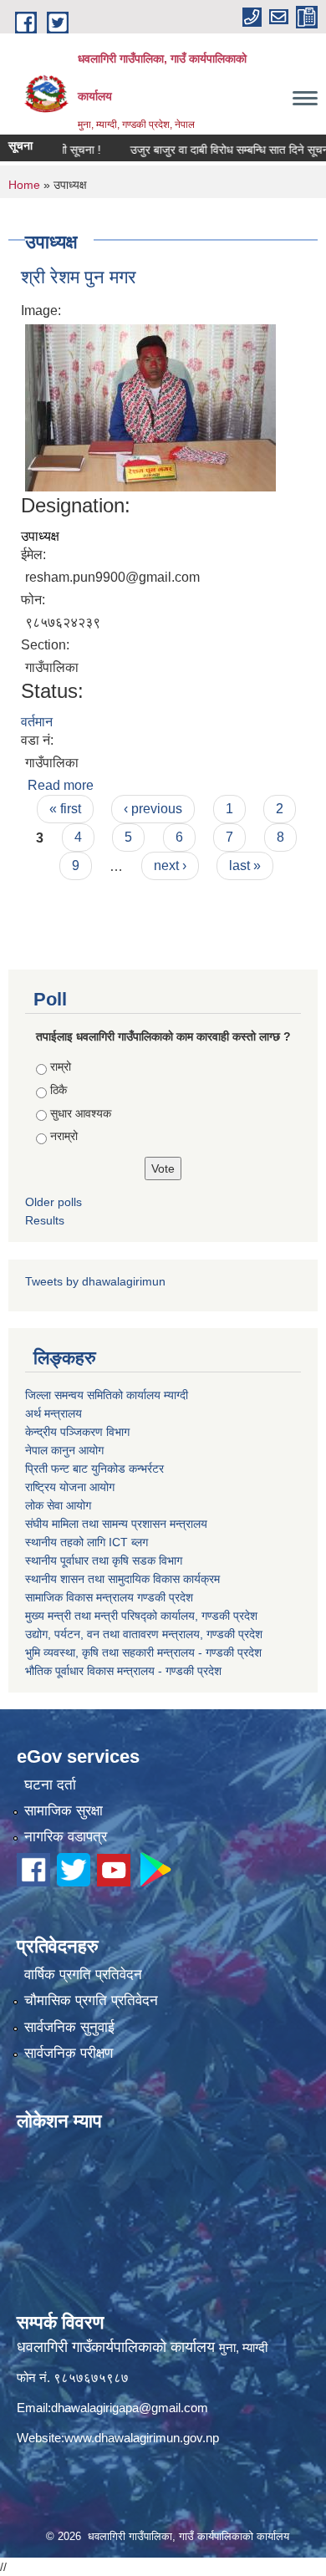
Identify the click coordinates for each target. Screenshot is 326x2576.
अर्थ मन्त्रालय (53, 1413)
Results (45, 1220)
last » (245, 865)
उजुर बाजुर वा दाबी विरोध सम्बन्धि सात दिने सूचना (211, 150)
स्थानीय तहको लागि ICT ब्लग (87, 1542)
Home (24, 185)
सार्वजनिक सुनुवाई (69, 2027)
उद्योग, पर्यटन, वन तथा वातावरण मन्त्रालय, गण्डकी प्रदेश (144, 1634)
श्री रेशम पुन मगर (79, 277)
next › (170, 865)
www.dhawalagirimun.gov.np (142, 2438)
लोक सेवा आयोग (58, 1505)
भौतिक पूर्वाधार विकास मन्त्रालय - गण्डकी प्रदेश (123, 1671)
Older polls (53, 1202)
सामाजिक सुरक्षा (64, 1811)
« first (65, 809)
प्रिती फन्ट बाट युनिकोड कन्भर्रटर (94, 1469)
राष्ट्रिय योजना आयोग (70, 1487)
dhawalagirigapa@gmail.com (130, 2408)
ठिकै (59, 1090)
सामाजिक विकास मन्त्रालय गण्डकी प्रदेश (109, 1597)
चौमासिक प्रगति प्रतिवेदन (91, 2001)
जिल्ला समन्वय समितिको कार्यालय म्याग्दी (107, 1395)
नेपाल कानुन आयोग (64, 1450)
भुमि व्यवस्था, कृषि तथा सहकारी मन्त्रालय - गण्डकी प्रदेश (143, 1652)
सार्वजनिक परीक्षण (69, 2053)
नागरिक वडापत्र (66, 1837)
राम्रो (61, 1067)
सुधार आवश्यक (81, 1113)
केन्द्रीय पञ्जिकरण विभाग (77, 1432)
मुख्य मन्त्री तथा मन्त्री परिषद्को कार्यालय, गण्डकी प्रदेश (141, 1616)
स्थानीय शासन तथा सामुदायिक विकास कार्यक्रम (122, 1579)
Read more (61, 785)
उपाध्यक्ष (40, 536)
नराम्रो (64, 1136)
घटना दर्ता (50, 1785)
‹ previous (153, 809)
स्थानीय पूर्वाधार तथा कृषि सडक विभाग (104, 1560)
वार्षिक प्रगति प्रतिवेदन (83, 1975)
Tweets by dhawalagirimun (95, 1281)
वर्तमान (37, 722)
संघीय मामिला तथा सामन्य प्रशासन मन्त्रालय (116, 1524)
